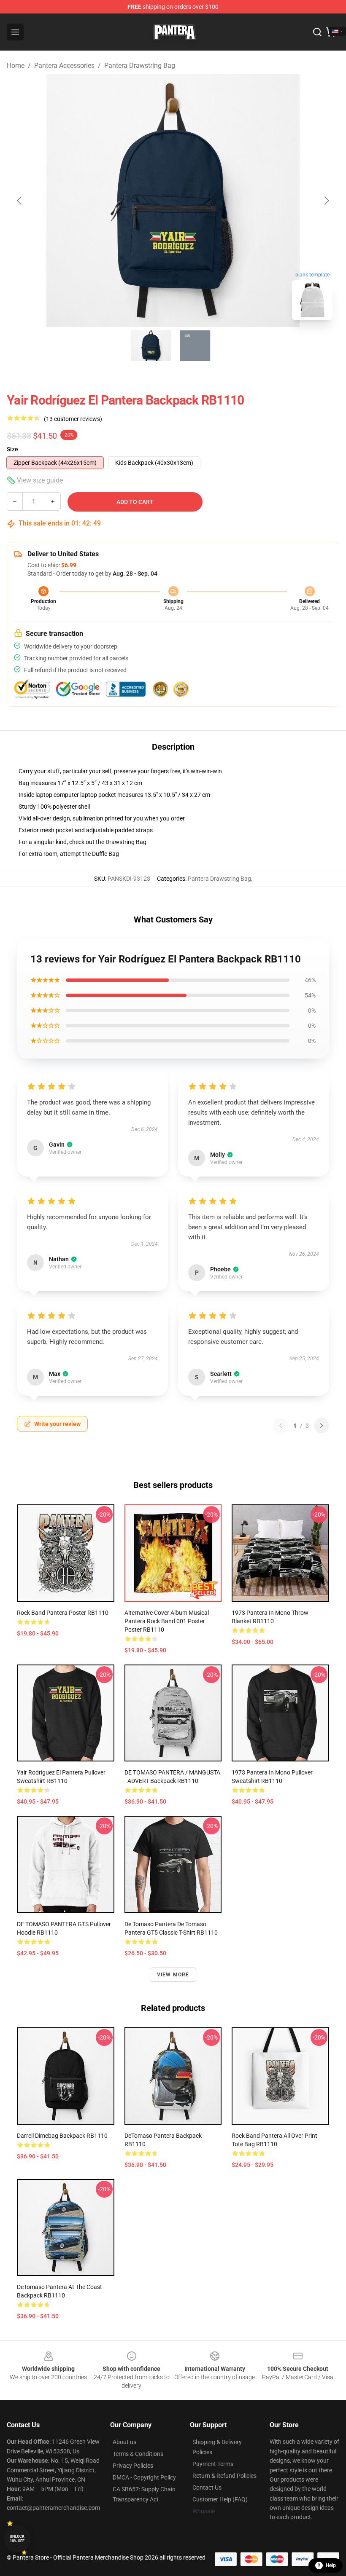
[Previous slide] (20, 201)
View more (173, 1975)
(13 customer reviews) (73, 419)
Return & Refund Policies (224, 2476)
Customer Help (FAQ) (220, 2499)
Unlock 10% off (17, 2539)
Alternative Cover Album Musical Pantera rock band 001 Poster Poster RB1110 (167, 1621)
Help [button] (331, 2565)
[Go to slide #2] (195, 346)
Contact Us (207, 2488)
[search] (317, 32)
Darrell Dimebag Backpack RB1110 (62, 2136)
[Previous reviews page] (281, 1426)
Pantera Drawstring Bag (140, 66)
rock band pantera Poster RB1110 (63, 1613)
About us (124, 2442)
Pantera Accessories (64, 66)
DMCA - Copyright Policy (144, 2477)
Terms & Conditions (138, 2454)
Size (12, 449)
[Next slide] (326, 201)
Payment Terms (213, 2464)
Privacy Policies (133, 2466)
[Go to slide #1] (151, 346)
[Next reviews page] (322, 1426)
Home (16, 66)
